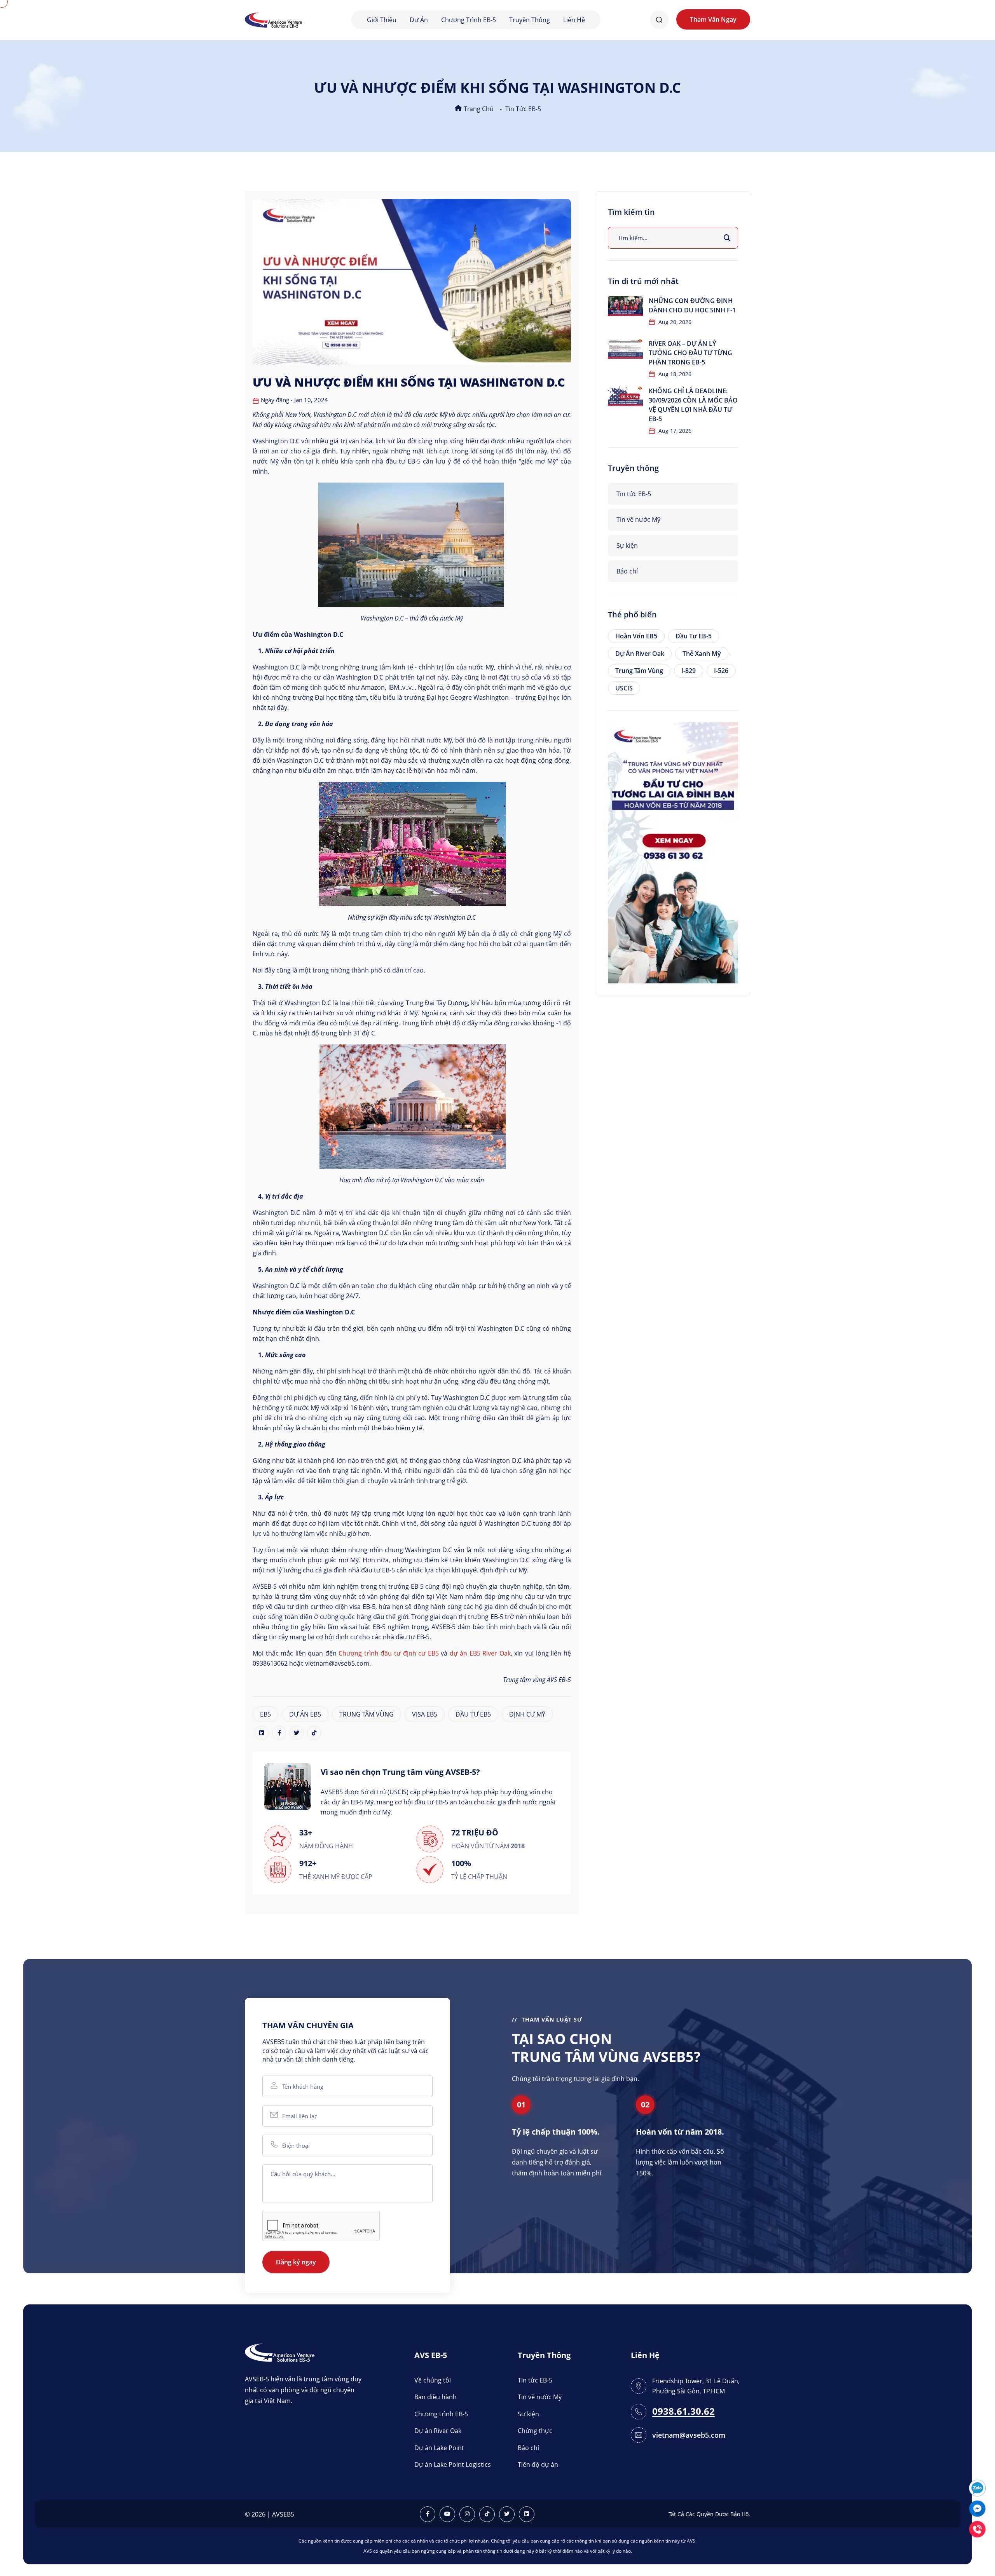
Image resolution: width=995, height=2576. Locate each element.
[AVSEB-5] (280, 2352)
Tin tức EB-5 (523, 109)
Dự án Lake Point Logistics (453, 2464)
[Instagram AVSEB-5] (467, 2514)
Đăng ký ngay (296, 2262)
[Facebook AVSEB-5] (428, 2514)
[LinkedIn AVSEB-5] (527, 2514)
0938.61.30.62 (683, 2411)
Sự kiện (627, 546)
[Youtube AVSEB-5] (447, 2514)
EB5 (265, 1714)
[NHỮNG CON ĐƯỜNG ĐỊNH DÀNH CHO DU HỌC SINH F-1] (625, 306)
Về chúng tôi (433, 2380)
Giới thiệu (382, 20)
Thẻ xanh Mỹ (702, 654)
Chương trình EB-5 (469, 20)
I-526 (721, 671)
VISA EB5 (425, 1714)
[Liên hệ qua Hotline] (977, 2528)
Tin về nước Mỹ (638, 519)
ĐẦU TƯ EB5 (473, 1714)
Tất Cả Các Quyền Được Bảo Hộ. (709, 2514)
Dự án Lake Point (439, 2448)
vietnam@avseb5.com (689, 2435)
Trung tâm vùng (639, 671)
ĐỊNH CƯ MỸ (527, 1714)
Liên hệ (574, 20)
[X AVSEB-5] (507, 2514)
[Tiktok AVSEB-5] (487, 2514)
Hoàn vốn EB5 (636, 636)
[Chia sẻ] (262, 1733)
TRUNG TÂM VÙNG (367, 1714)
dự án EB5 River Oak (480, 1653)
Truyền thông (530, 20)
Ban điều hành (436, 2397)
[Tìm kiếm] (727, 238)
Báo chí (627, 571)
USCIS (624, 688)
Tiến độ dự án (538, 2464)
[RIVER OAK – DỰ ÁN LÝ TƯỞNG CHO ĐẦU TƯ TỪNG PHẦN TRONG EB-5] (625, 349)
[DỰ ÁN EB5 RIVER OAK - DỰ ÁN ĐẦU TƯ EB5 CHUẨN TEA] (673, 852)
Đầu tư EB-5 (694, 636)
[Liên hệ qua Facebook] (977, 2508)
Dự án (419, 20)
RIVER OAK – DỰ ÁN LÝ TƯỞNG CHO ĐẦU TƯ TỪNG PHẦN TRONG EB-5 (690, 353)
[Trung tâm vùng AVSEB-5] (273, 19)
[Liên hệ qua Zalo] (977, 2487)
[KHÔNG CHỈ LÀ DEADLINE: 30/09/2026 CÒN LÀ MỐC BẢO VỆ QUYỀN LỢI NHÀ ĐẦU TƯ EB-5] (625, 396)
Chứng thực (535, 2431)
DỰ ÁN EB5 (305, 1714)
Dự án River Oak (640, 654)
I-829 (689, 671)
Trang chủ (478, 109)
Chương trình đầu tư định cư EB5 (388, 1653)
